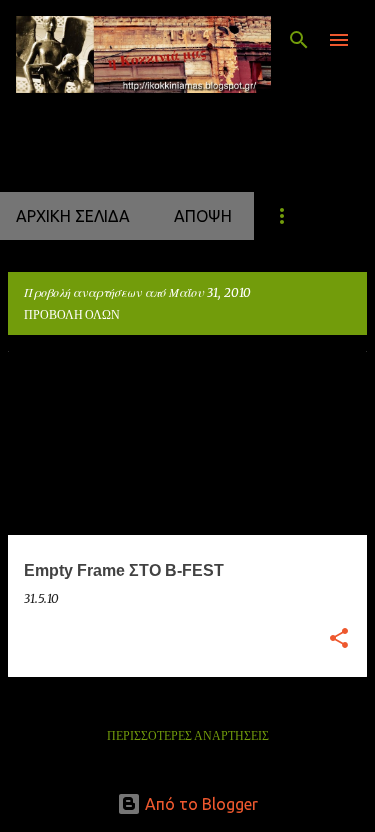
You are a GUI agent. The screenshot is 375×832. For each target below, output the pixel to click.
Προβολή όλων (72, 315)
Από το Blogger (199, 804)
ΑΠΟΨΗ (203, 216)
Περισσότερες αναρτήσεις (188, 736)
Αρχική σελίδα (73, 216)
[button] (339, 639)
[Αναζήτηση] (299, 40)
